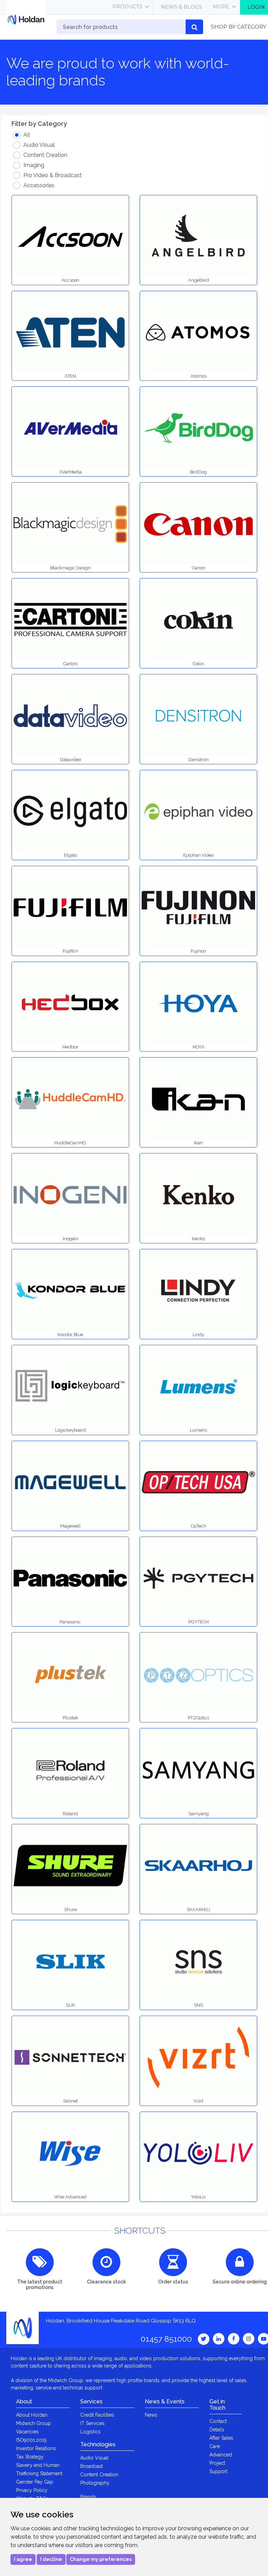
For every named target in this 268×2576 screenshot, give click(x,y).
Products (127, 7)
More (221, 7)
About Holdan (32, 2415)
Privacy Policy (32, 2490)
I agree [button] (23, 2559)
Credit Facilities (97, 2415)
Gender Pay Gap (35, 2482)
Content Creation (99, 2475)
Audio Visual (94, 2458)
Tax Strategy (30, 2457)
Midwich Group (33, 2423)
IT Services (92, 2423)
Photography (95, 2483)
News (151, 2415)
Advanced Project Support (221, 2463)
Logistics (90, 2432)
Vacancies (27, 2432)
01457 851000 (166, 2339)
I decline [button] (51, 2559)
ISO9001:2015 (31, 2440)
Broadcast (92, 2466)
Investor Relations (36, 2448)
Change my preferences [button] (101, 2559)
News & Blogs (181, 7)
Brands (88, 2497)
